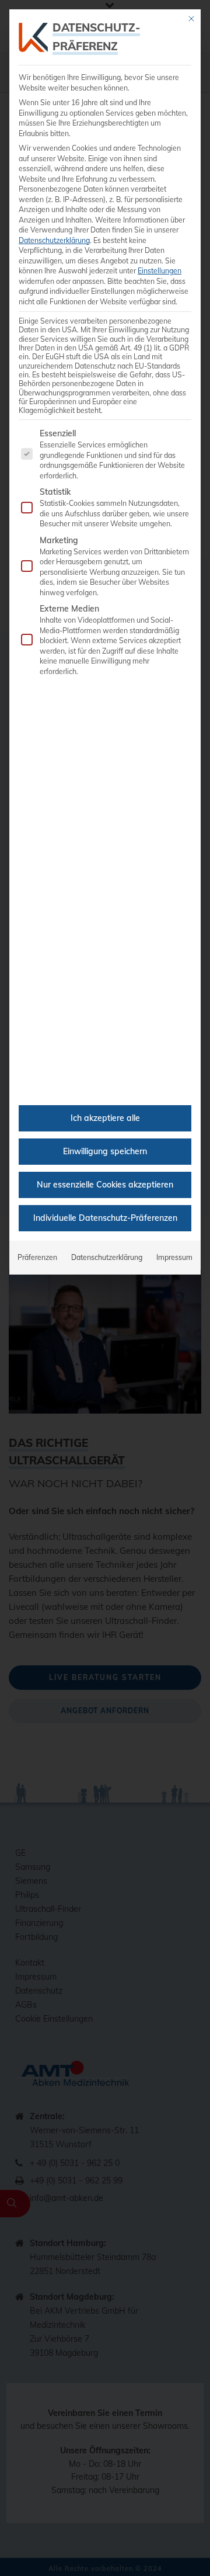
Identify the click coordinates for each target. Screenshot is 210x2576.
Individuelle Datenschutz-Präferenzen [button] (105, 1218)
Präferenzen (37, 1257)
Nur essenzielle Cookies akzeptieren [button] (105, 1185)
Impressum (174, 1257)
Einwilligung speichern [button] (105, 1151)
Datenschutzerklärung (54, 240)
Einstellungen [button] (160, 271)
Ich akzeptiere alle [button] (105, 1118)
